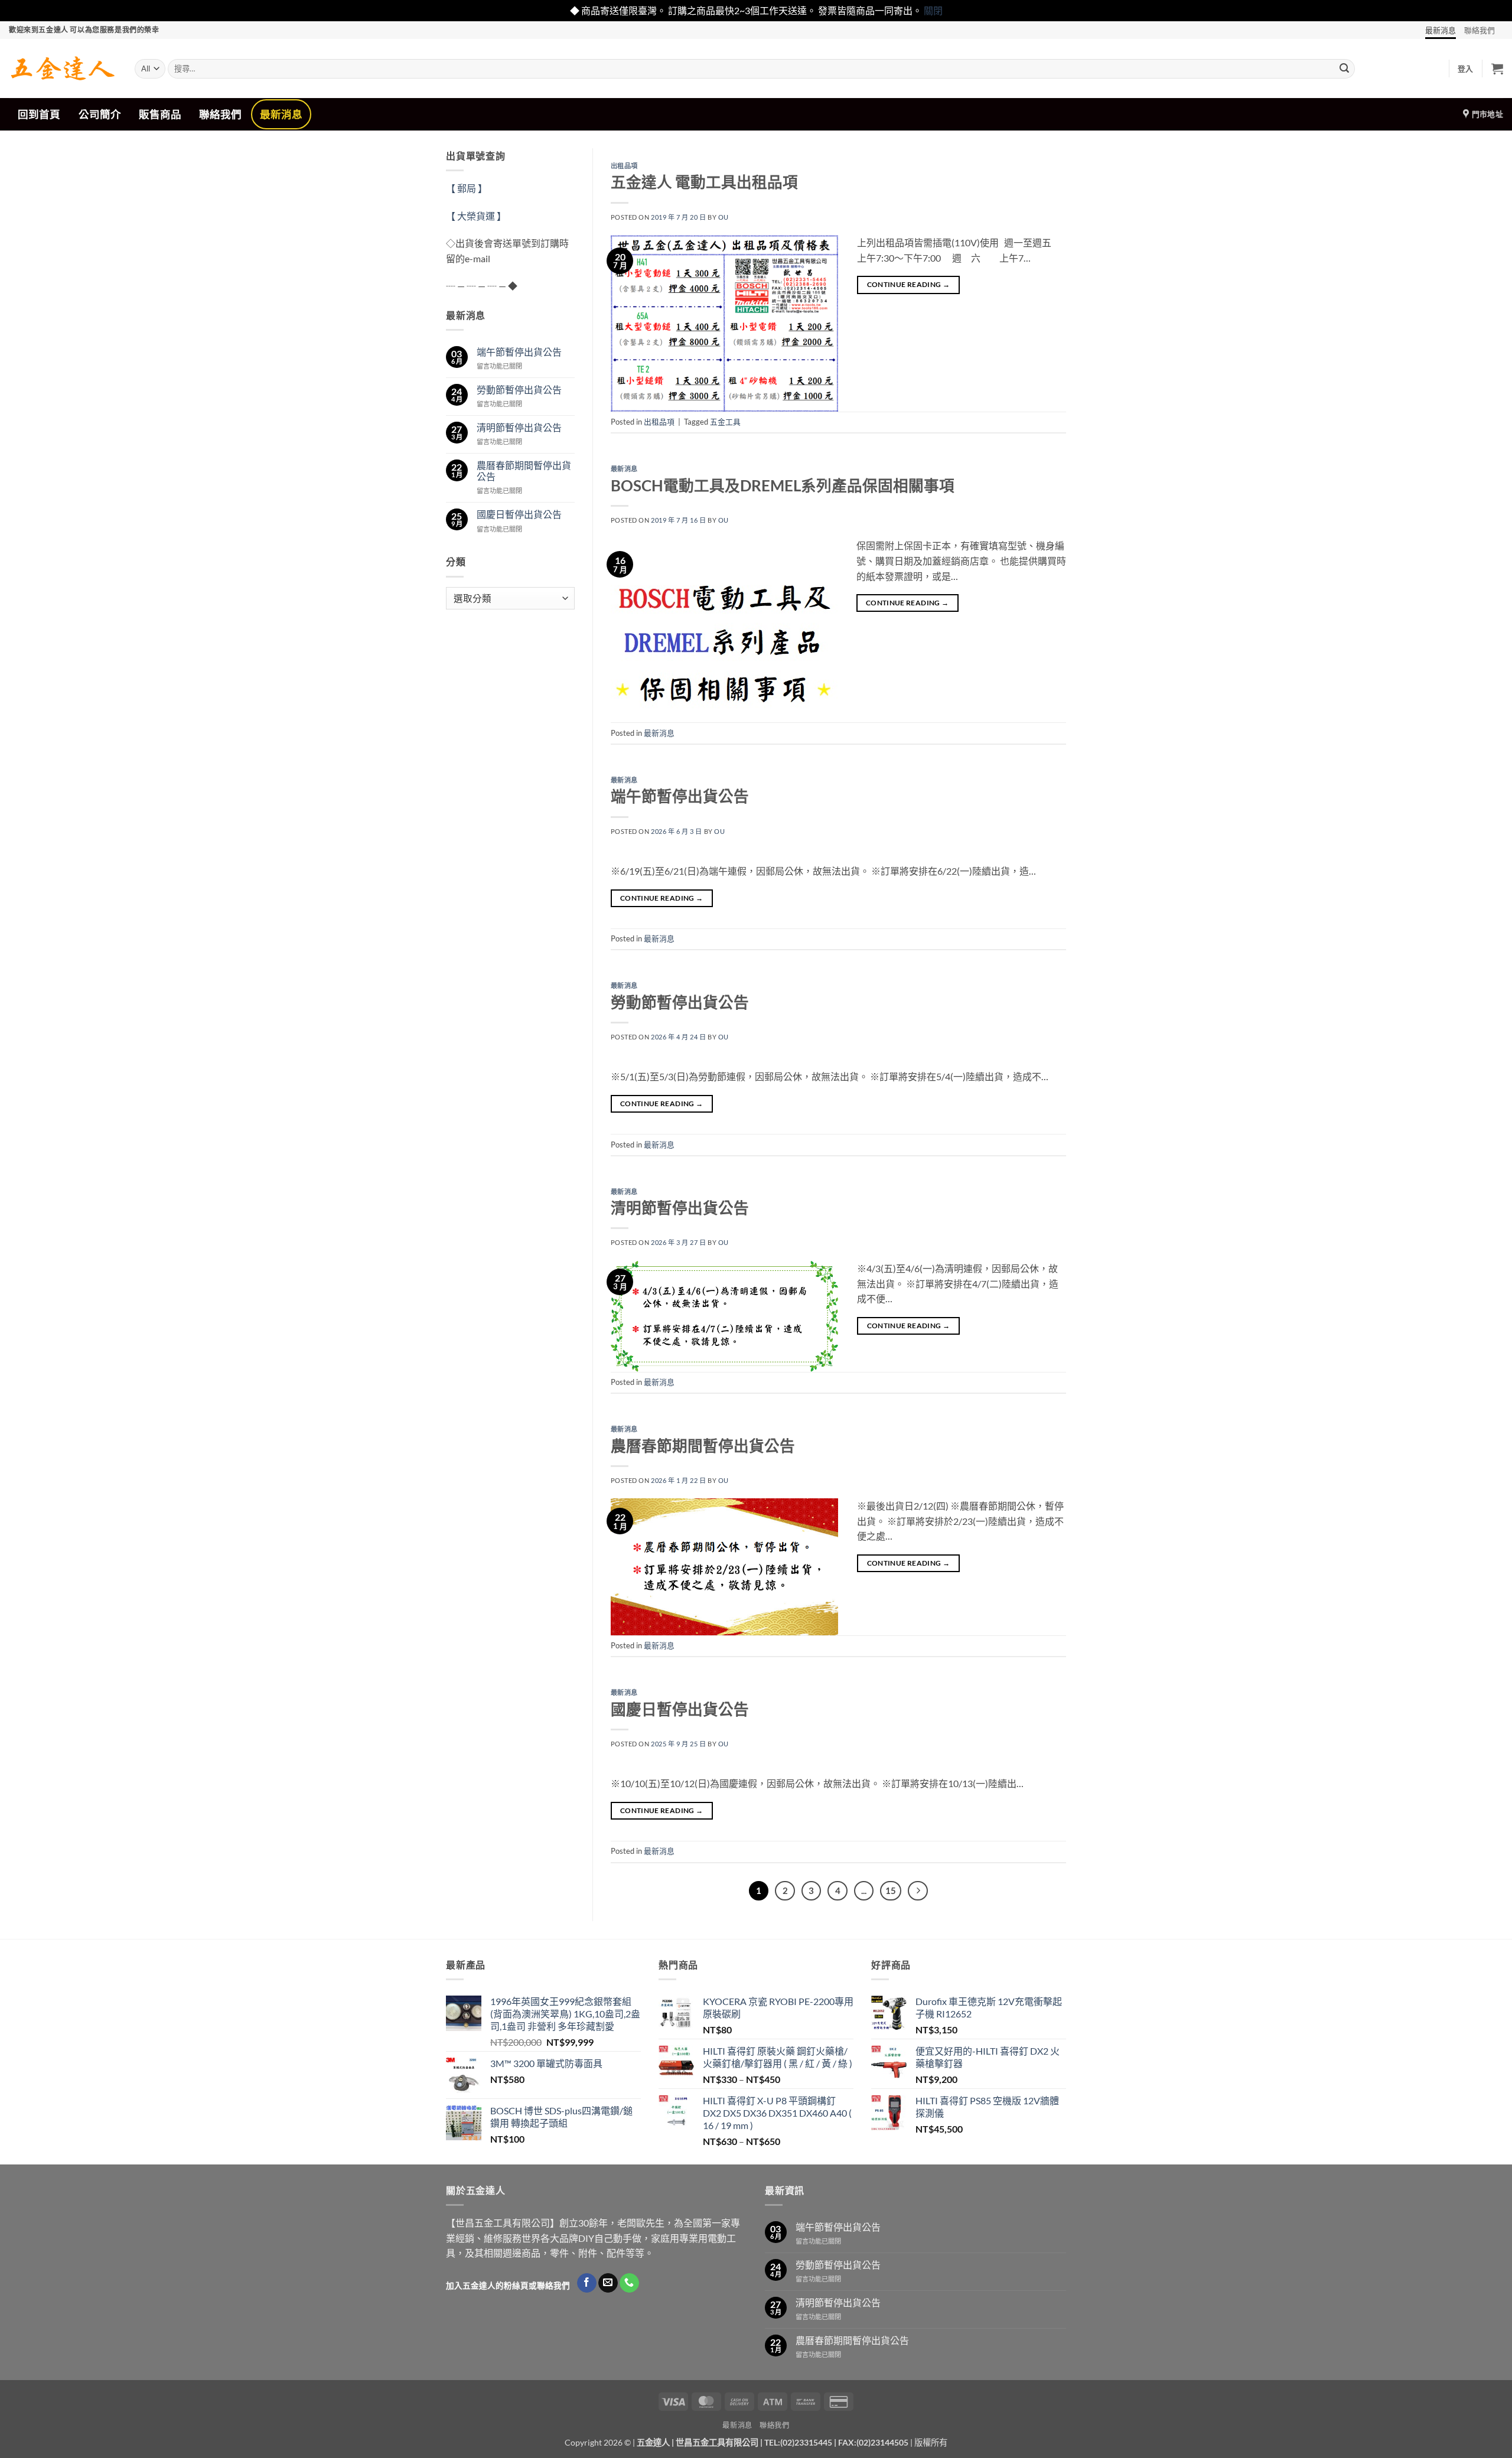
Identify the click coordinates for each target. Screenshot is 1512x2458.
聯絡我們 (1480, 30)
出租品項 (624, 166)
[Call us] (629, 2283)
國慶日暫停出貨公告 (519, 514)
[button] (1466, 69)
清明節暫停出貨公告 (519, 427)
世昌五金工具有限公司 (717, 2442)
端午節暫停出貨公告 (519, 352)
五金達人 (653, 2442)
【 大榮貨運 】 (476, 216)
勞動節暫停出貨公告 (519, 389)
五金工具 (725, 422)
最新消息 (1441, 30)
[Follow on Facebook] (587, 2283)
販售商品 (160, 114)
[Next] (918, 1891)
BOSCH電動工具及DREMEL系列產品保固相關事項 (783, 485)
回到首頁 (39, 114)
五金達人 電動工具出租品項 (704, 182)
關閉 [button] (933, 10)
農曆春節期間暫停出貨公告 (524, 471)
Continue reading (909, 284)
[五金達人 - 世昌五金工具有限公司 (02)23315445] (63, 69)
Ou (724, 217)
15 (891, 1890)
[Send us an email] (608, 2283)
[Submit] (1344, 69)
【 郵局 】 (467, 188)
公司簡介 (100, 114)
